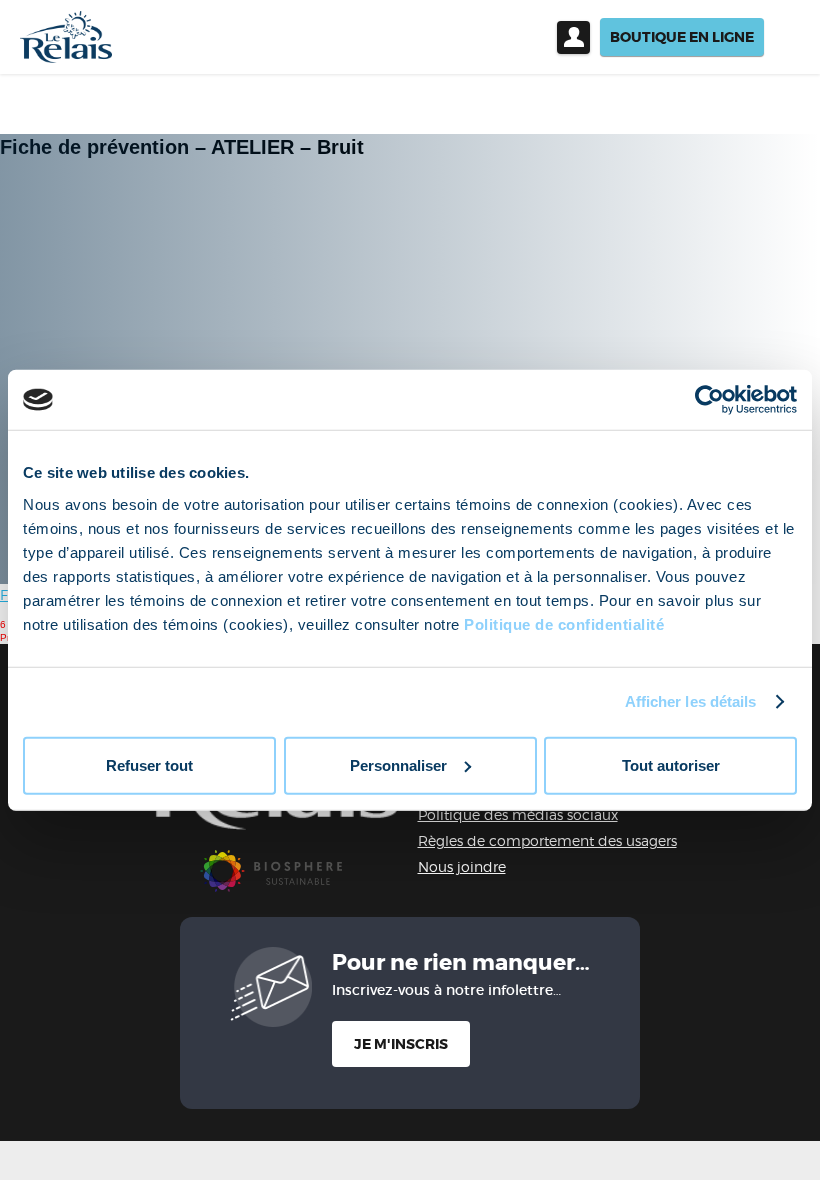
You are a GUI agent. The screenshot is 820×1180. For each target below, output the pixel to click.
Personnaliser (398, 764)
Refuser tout (149, 764)
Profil (573, 37)
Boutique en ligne (682, 37)
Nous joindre (462, 866)
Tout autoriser (671, 764)
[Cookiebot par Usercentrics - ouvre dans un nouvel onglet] (709, 400)
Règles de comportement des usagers (547, 840)
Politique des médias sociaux (518, 814)
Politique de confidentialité (564, 623)
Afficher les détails (691, 701)
